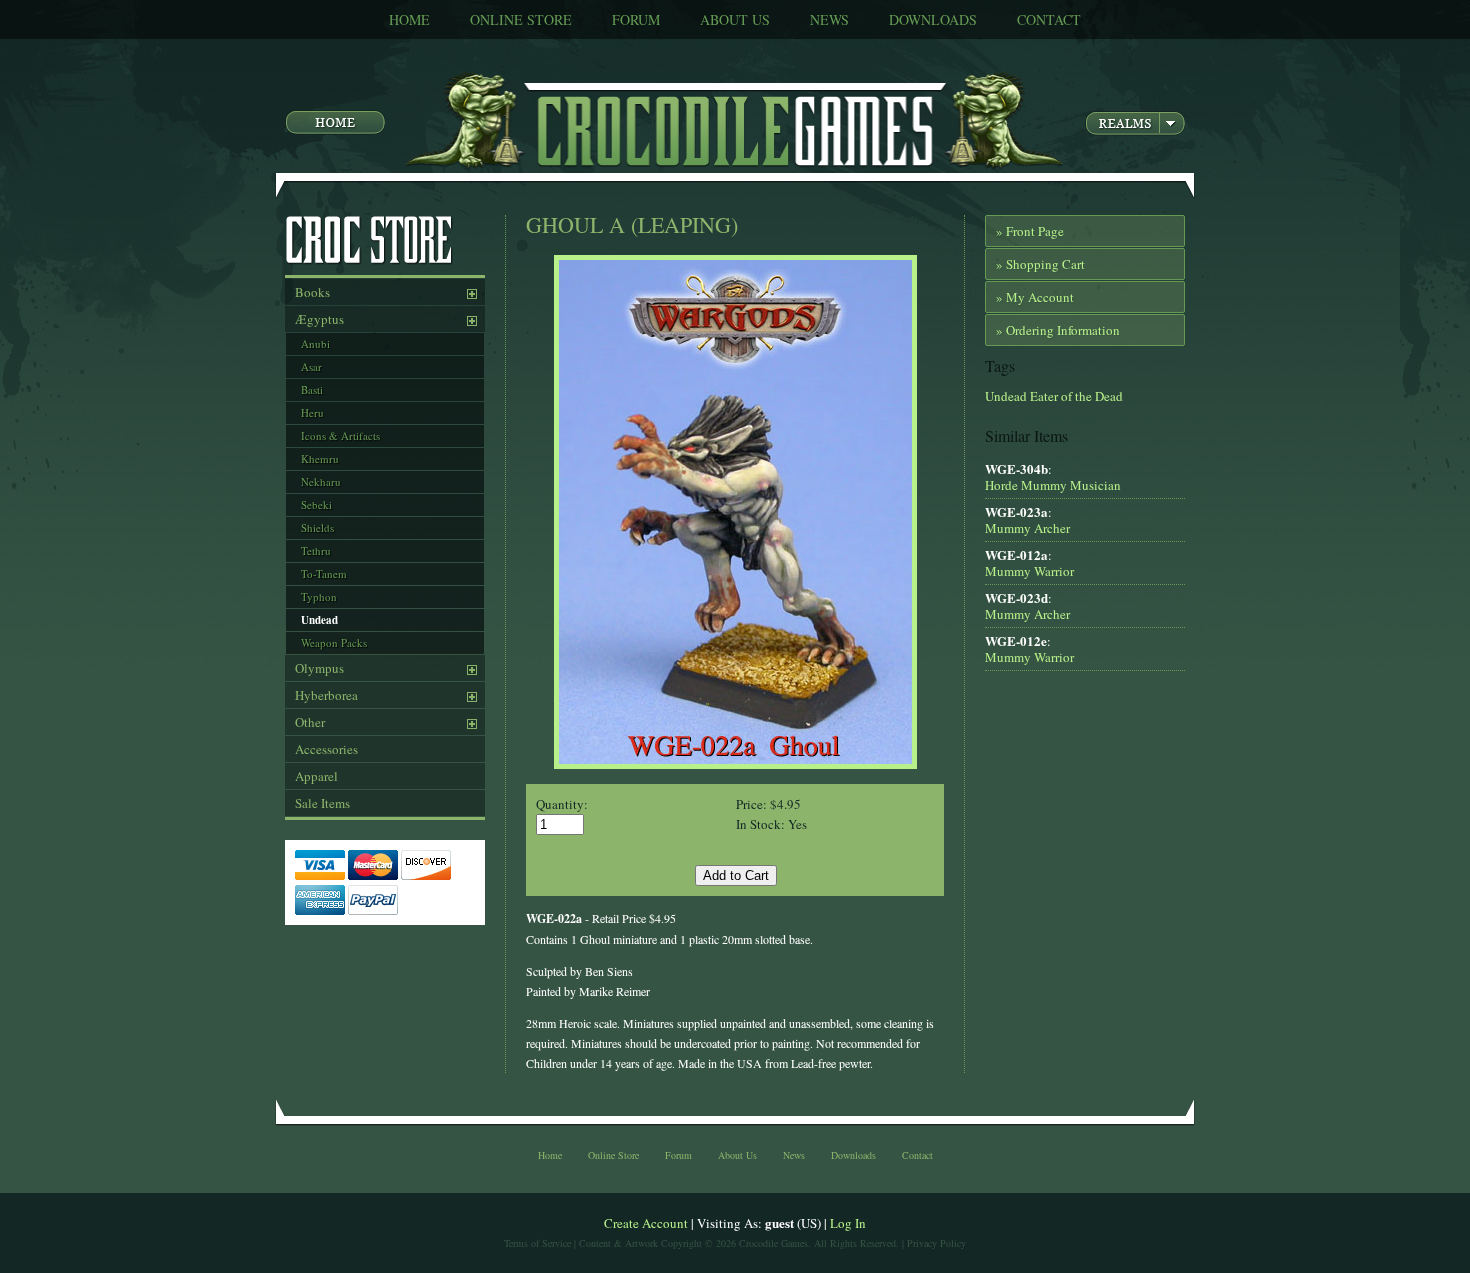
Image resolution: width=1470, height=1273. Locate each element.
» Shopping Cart (1040, 264)
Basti (312, 389)
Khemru (320, 458)
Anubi (315, 343)
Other (310, 722)
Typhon (319, 596)
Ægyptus (319, 319)
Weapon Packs (334, 642)
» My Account (1035, 297)
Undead (319, 620)
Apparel (316, 776)
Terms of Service (537, 1243)
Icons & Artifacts (340, 435)
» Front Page (1030, 231)
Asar (311, 366)
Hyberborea (326, 695)
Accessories (326, 749)
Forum (636, 19)
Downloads (933, 19)
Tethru (316, 550)
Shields (317, 527)
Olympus (319, 668)
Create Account (646, 1223)
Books (312, 292)
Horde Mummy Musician (1053, 485)
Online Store (521, 19)
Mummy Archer (1027, 528)
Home (409, 19)
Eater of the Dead (1075, 396)
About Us (735, 19)
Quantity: (562, 804)
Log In (848, 1223)
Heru (312, 412)
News (829, 19)
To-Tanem (324, 573)
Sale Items (322, 803)
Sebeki (316, 504)
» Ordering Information (1058, 330)
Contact (1049, 19)
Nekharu (321, 481)
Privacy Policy (936, 1243)
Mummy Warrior (1029, 571)
